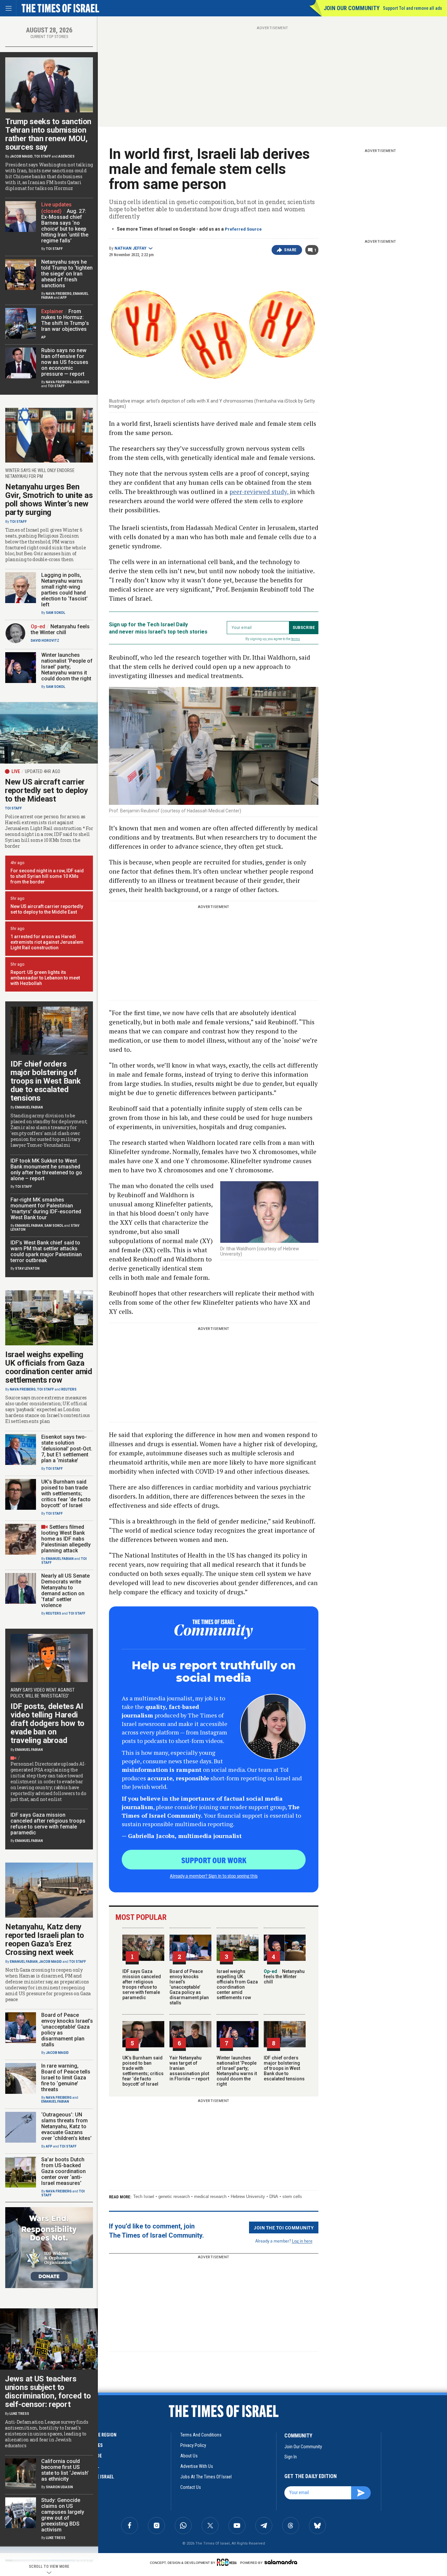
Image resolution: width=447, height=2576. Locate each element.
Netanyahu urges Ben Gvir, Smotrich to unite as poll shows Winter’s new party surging (49, 500)
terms (296, 639)
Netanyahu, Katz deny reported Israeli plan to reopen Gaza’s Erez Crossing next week (45, 1940)
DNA (274, 2197)
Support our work (214, 1860)
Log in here (302, 2241)
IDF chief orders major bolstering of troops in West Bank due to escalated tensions (284, 2068)
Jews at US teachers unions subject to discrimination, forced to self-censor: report (48, 2392)
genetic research (174, 2197)
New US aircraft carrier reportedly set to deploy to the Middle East (47, 909)
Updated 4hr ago (43, 771)
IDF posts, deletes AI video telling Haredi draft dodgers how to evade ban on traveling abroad (47, 1723)
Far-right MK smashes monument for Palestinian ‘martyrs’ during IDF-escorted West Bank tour (46, 1209)
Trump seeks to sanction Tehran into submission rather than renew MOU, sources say (48, 134)
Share (290, 250)
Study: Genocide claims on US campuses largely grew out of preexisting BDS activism (63, 2515)
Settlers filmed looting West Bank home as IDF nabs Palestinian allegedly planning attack (66, 1539)
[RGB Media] (228, 2562)
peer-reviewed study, (260, 492)
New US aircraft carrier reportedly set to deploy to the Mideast (46, 790)
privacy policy (193, 2445)
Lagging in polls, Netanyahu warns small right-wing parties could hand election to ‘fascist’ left (64, 590)
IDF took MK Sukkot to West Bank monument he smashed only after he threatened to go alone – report (46, 1170)
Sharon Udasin (59, 2487)
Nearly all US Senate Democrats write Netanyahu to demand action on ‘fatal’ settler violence (65, 1591)
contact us (191, 2487)
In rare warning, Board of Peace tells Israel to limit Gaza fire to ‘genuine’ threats (66, 2078)
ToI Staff (43, 156)
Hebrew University (248, 2197)
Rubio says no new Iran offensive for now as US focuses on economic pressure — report (65, 362)
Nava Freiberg (59, 294)
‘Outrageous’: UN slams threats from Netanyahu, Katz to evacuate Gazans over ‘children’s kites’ (66, 2126)
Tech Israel (144, 2197)
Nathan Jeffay (131, 248)
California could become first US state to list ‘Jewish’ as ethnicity (65, 2470)
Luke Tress (19, 2414)
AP (44, 337)
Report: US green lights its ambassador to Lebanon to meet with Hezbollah (45, 978)
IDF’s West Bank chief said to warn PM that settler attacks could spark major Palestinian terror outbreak (46, 1251)
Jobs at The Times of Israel (206, 2477)
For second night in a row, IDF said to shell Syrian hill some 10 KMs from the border (47, 876)
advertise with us (197, 2466)
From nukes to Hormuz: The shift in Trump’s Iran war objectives (65, 320)
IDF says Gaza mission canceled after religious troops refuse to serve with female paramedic (142, 1984)
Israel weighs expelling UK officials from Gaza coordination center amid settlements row (237, 1984)
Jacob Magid (21, 156)
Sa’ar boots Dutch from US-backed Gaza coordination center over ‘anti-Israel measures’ (63, 2171)
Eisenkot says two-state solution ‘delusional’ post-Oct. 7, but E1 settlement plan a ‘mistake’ (67, 1449)
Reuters (69, 1389)
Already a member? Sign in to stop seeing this (214, 1876)
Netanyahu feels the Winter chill (284, 1977)
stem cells (292, 2197)
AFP (63, 298)
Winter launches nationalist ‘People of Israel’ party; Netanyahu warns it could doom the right (237, 2071)
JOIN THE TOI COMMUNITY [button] (284, 2227)
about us (189, 2456)
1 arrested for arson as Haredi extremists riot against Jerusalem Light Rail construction (47, 942)
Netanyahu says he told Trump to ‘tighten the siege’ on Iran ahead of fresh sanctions (67, 274)
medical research (210, 2197)
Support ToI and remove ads (412, 8)
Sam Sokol (55, 613)
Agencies (66, 156)
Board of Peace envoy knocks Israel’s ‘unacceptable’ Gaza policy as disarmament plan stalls (189, 1987)
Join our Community (352, 8)
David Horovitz (45, 641)
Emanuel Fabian (29, 1107)
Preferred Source (243, 229)
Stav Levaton (27, 1269)
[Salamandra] (281, 2562)
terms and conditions (201, 2435)
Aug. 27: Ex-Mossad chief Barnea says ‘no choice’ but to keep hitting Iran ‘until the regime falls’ (65, 226)
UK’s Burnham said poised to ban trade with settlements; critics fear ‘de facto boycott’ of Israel (143, 2071)
